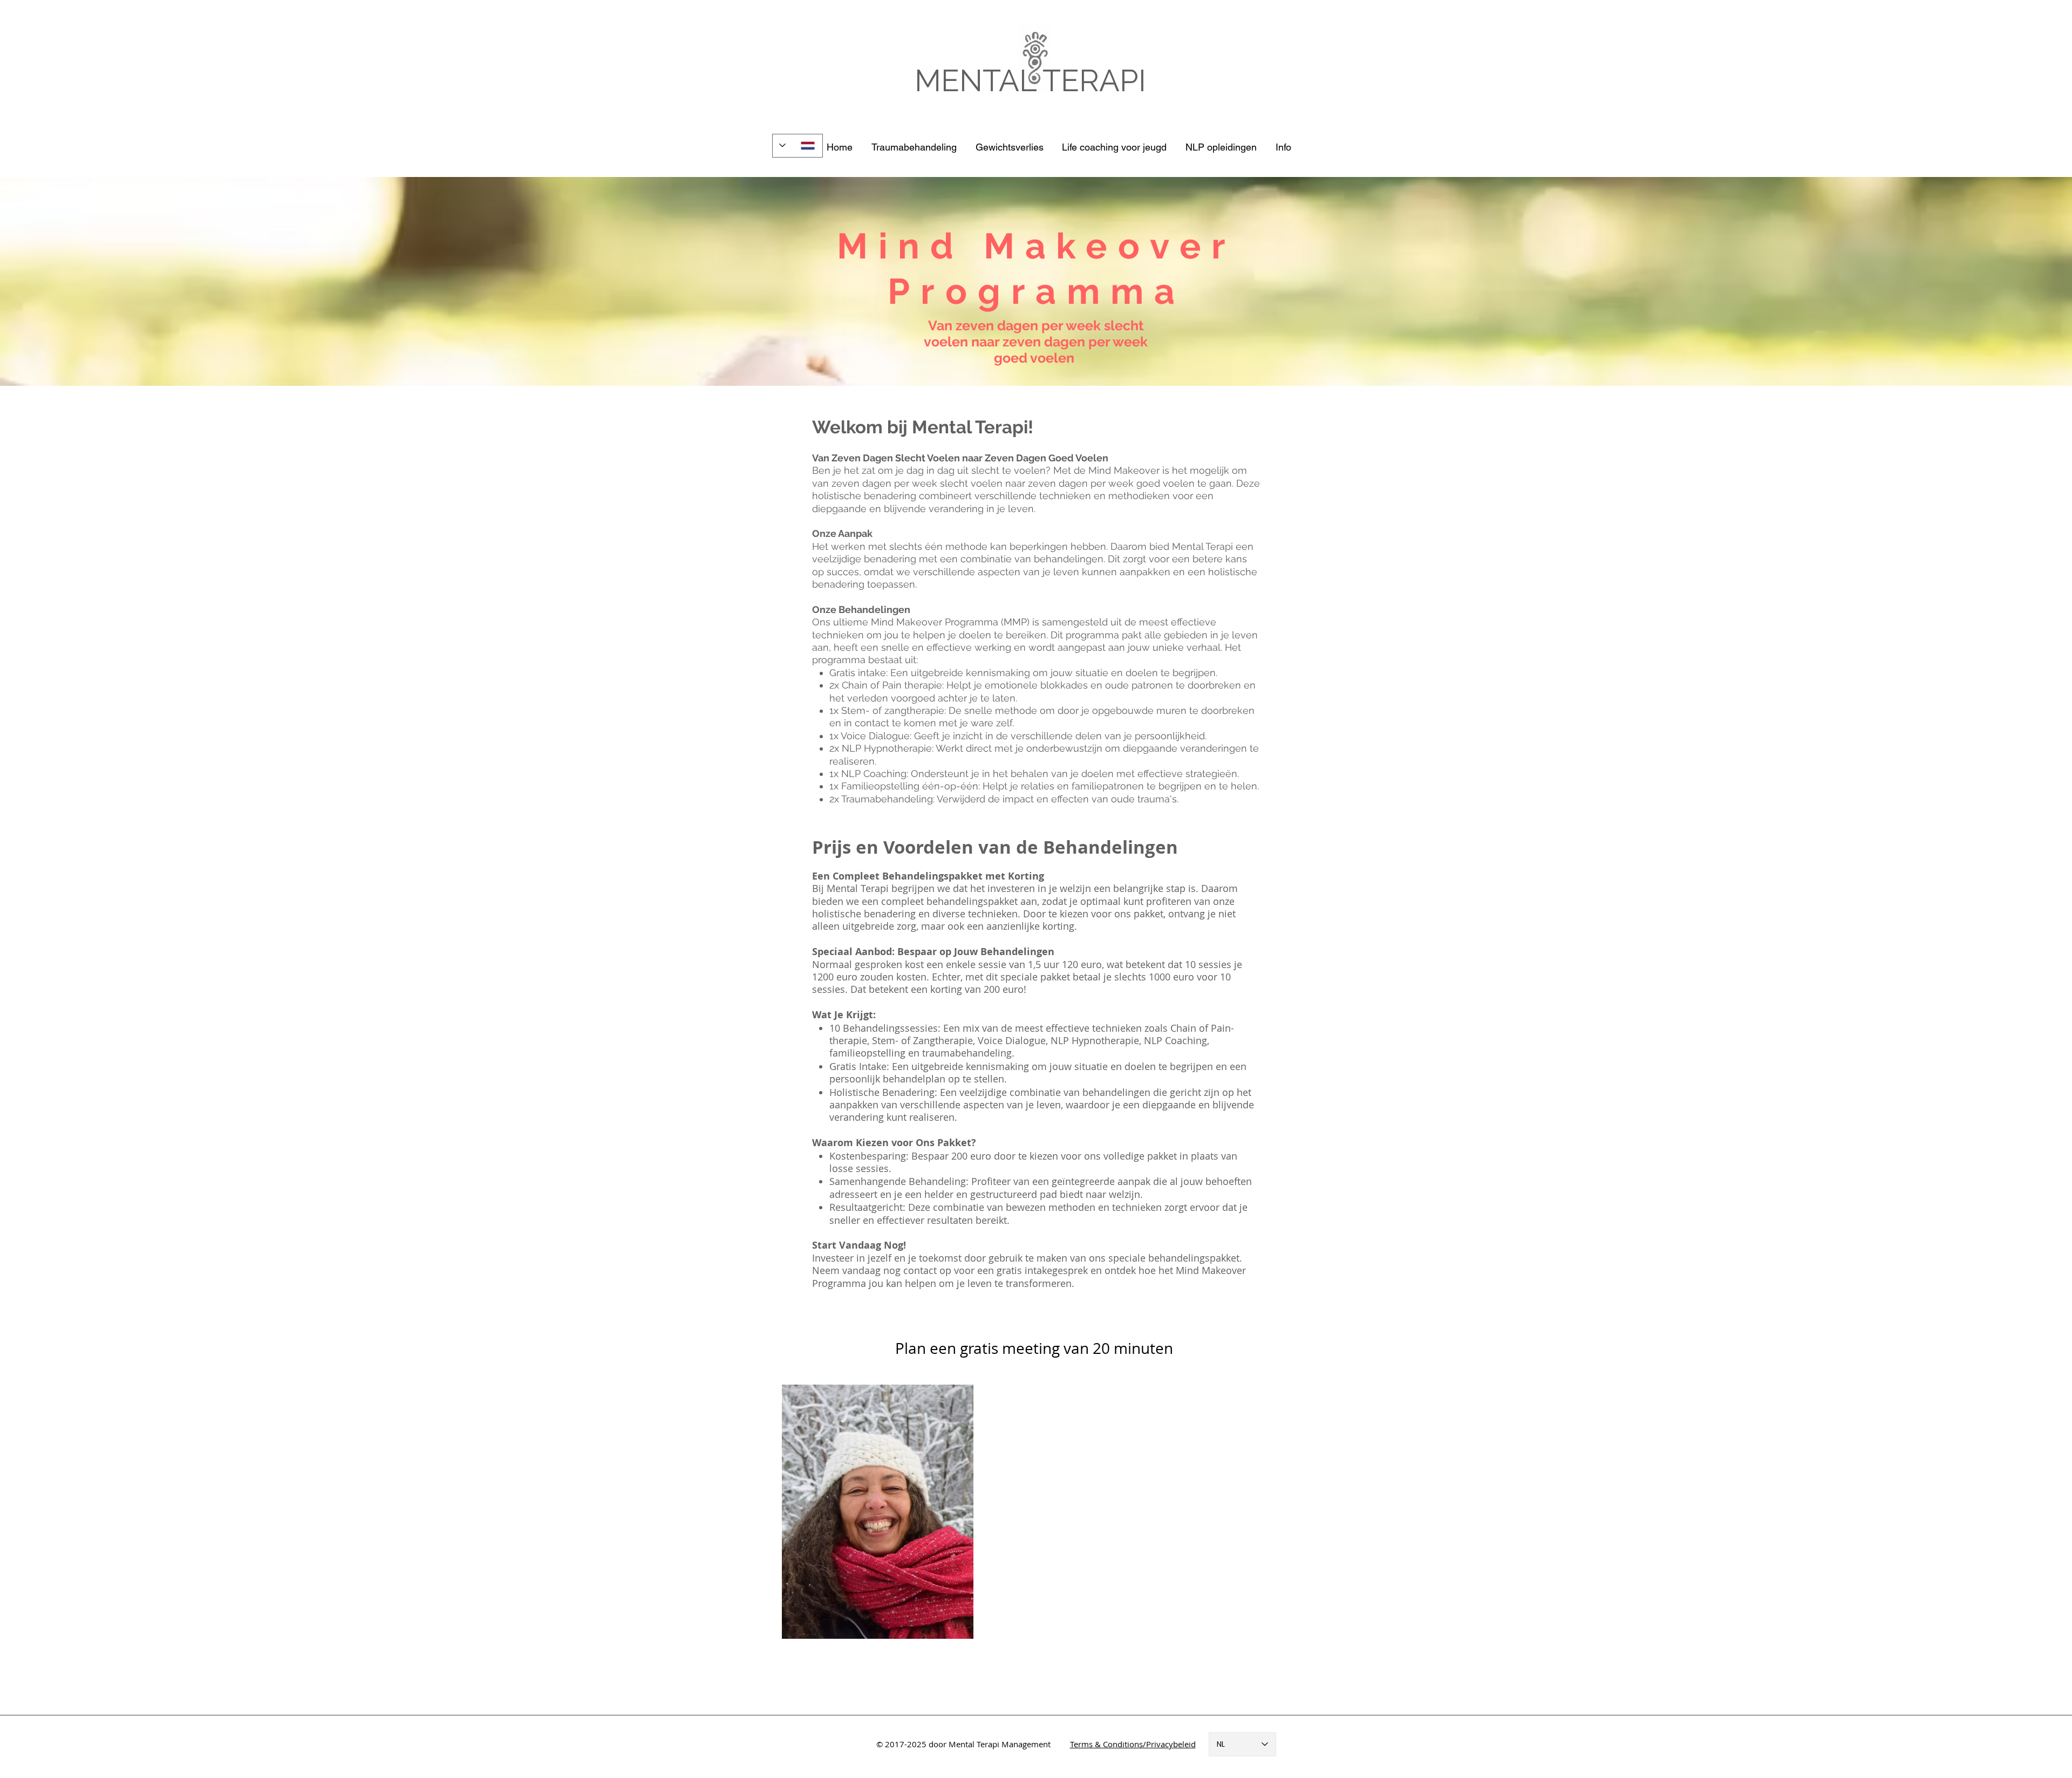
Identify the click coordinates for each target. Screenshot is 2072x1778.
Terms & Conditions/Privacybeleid (1133, 1744)
